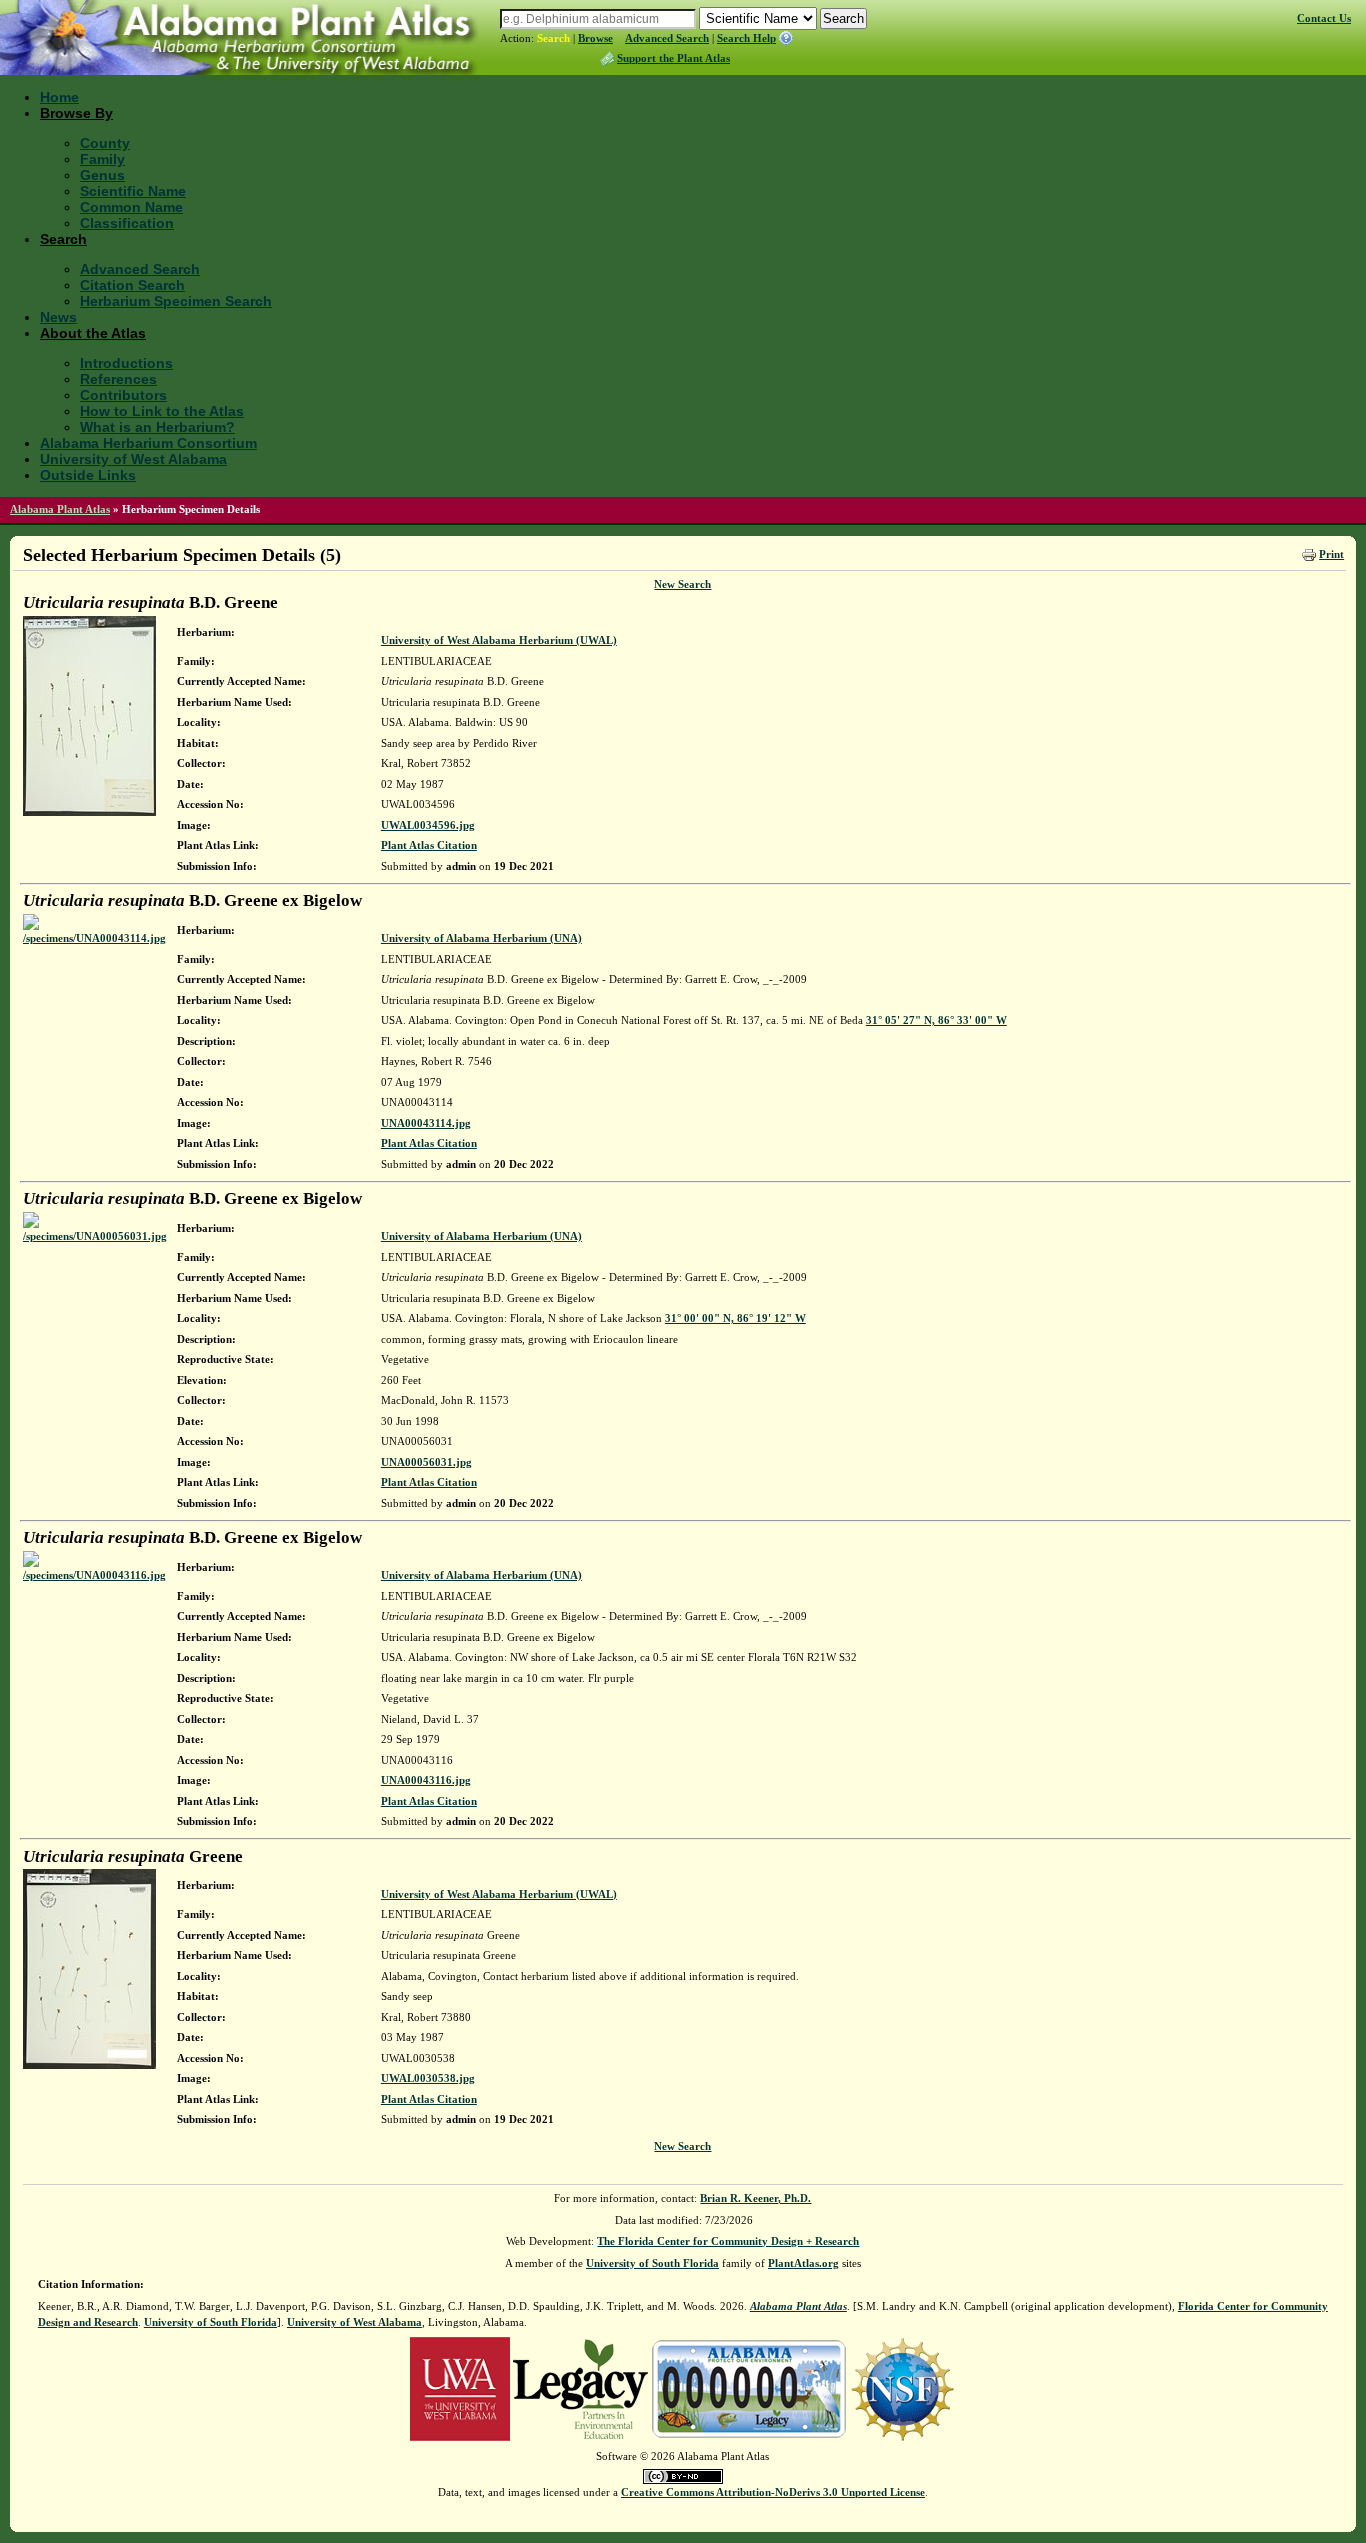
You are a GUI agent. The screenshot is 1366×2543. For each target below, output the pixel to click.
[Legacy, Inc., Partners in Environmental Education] (580, 2387)
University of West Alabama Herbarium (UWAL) (499, 640)
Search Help (746, 38)
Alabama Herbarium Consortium (148, 443)
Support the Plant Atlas (673, 58)
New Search (682, 584)
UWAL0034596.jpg (428, 825)
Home (59, 97)
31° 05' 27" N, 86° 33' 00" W (936, 1020)
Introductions (126, 363)
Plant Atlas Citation (429, 845)
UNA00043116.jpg (426, 1780)
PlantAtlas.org (803, 2263)
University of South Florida (652, 2263)
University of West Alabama (133, 459)
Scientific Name (133, 191)
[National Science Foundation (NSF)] (902, 2387)
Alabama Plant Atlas (60, 509)
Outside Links (88, 475)
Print (1331, 554)
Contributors (123, 395)
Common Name (131, 207)
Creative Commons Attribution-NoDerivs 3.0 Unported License (773, 2492)
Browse (595, 38)
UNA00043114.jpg (426, 1123)
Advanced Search (667, 38)
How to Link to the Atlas (162, 411)
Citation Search (132, 285)
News (58, 317)
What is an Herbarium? (157, 427)
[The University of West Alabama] (460, 2387)
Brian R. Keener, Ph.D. (755, 2198)
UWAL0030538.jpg (428, 2078)
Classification (127, 223)
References (118, 379)
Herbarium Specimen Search (176, 301)
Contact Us (1324, 18)
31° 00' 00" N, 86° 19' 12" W (735, 1318)
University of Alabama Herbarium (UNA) (481, 938)
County (105, 143)
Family (102, 159)
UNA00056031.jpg (426, 1462)
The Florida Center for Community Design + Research (728, 2241)
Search (553, 38)
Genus (102, 175)
